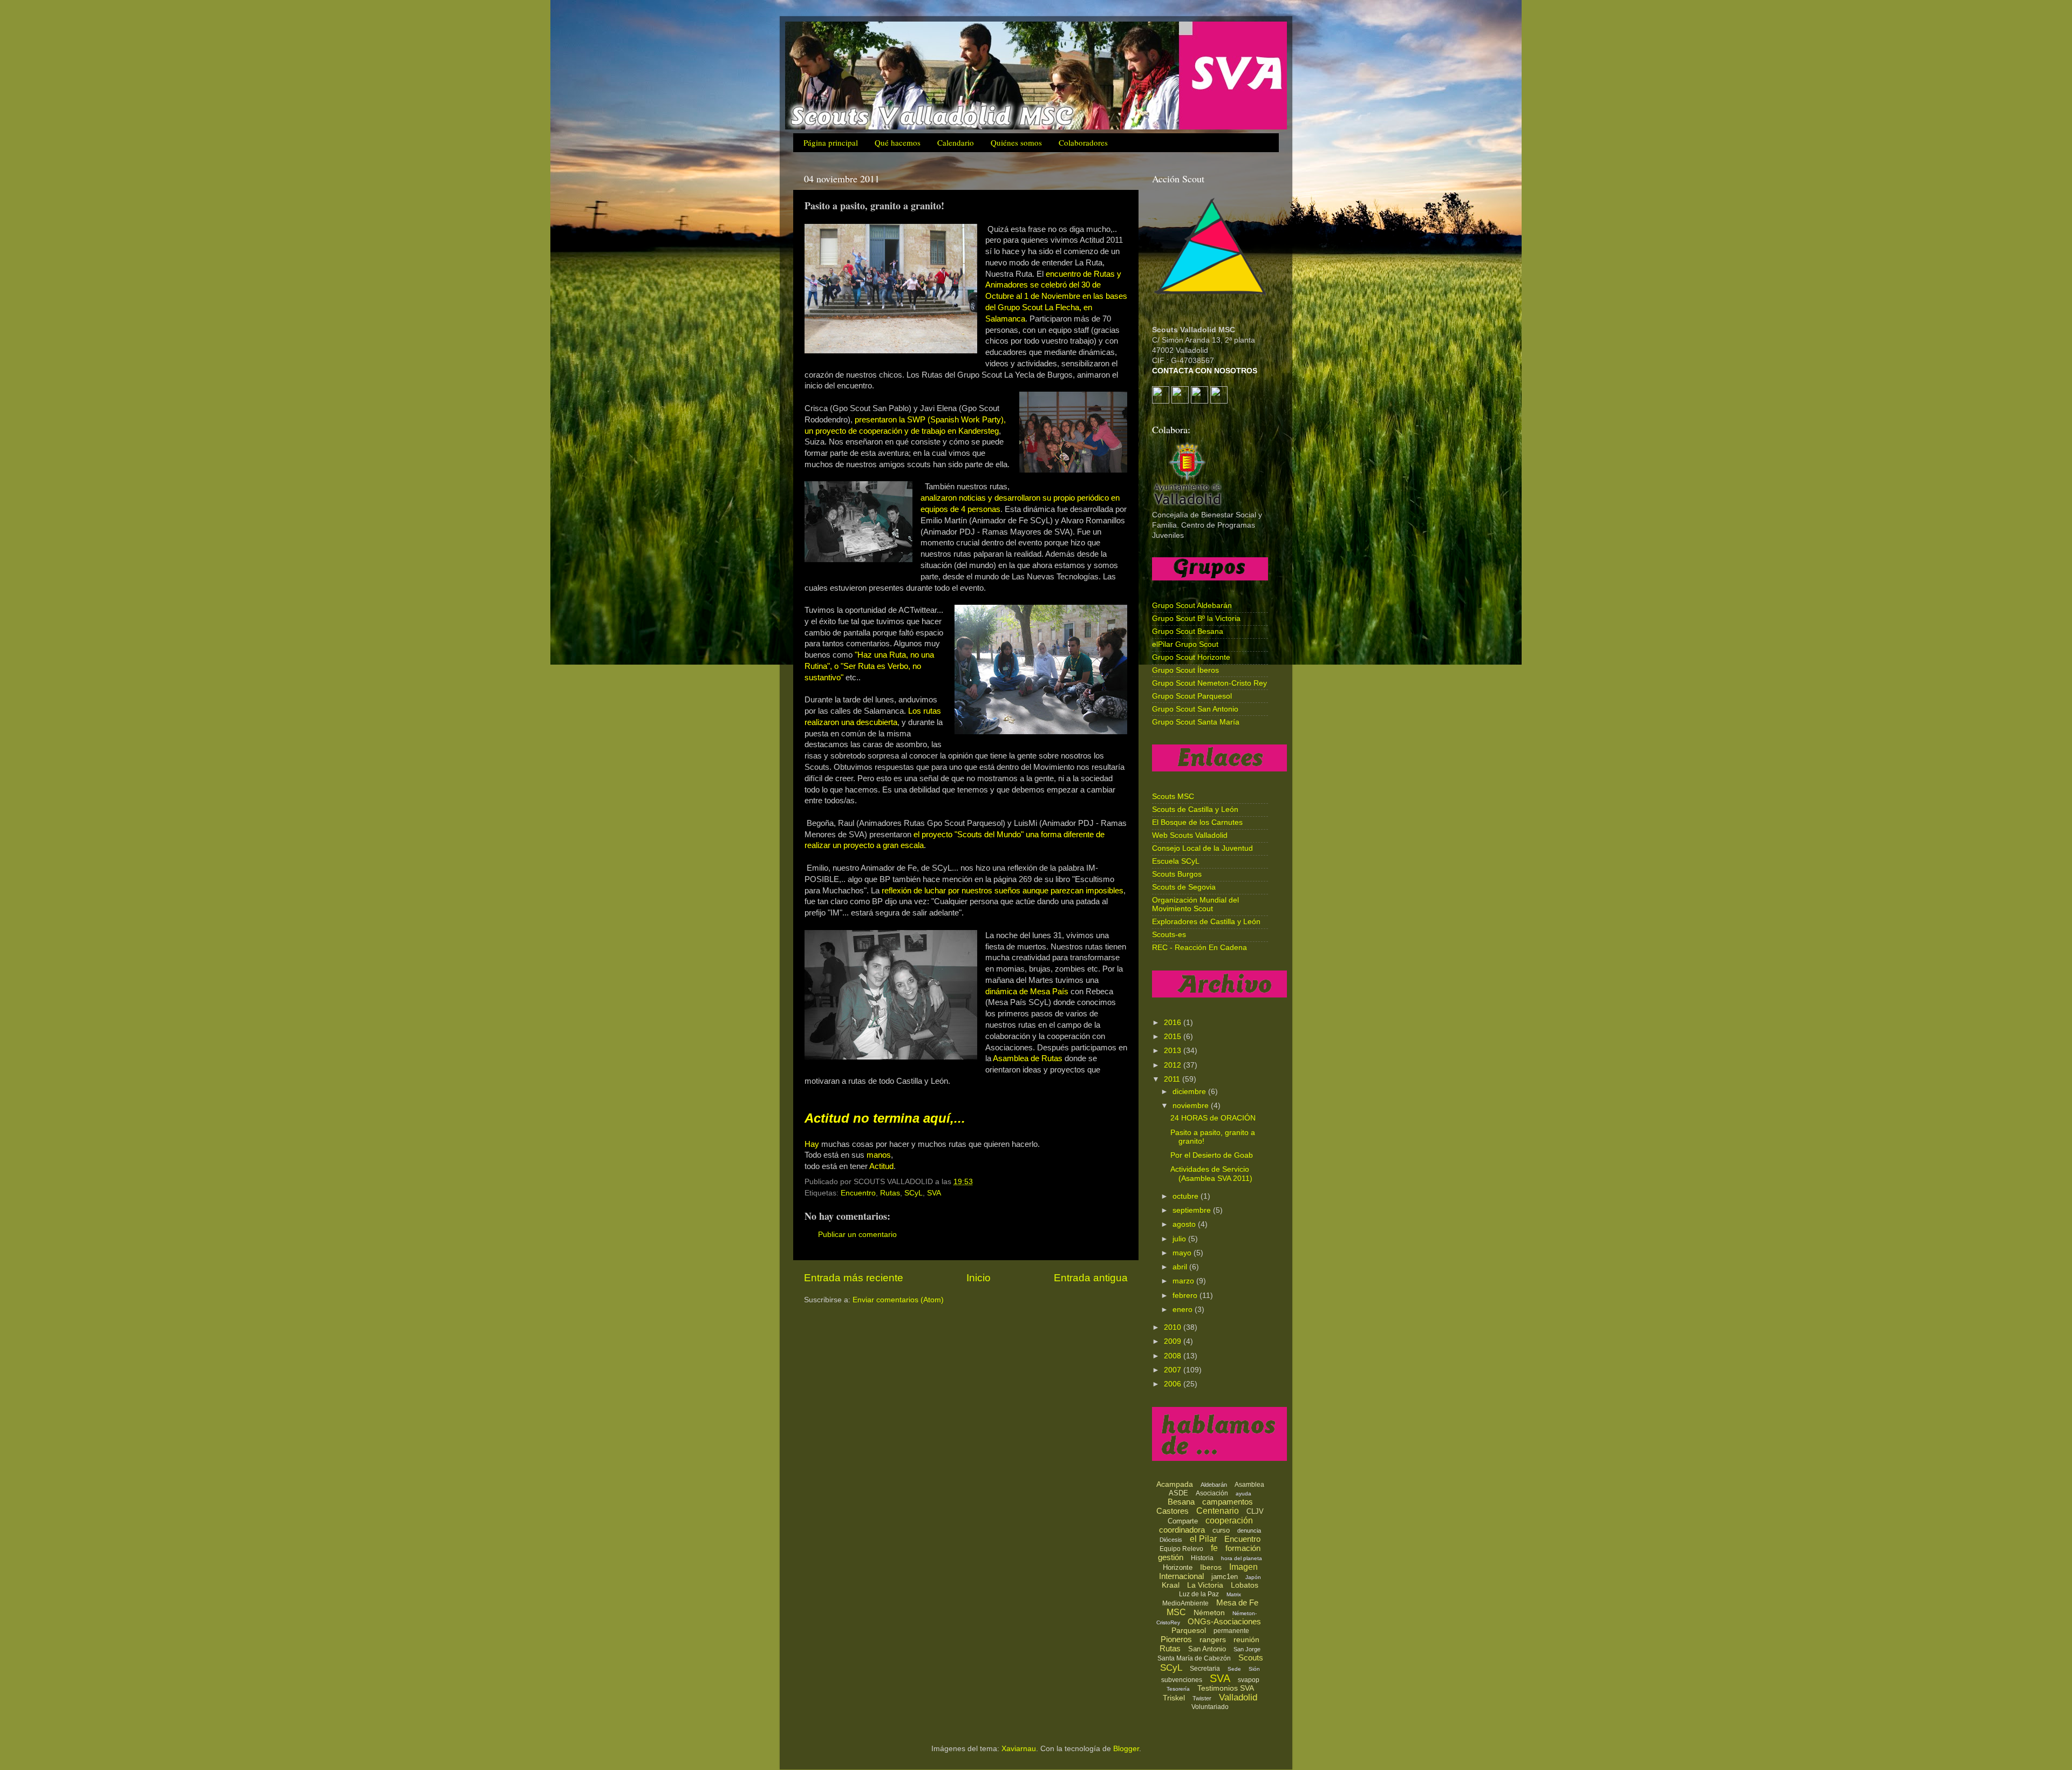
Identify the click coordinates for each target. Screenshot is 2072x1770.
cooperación (1229, 1520)
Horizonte (1178, 1567)
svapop (1249, 1680)
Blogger (1126, 1749)
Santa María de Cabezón (1194, 1658)
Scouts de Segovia (1184, 887)
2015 (1174, 1037)
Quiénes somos (1016, 142)
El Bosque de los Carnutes (1197, 822)
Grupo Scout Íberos (1185, 670)
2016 (1174, 1023)
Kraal (1171, 1585)
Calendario (956, 142)
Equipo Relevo (1181, 1549)
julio (1180, 1239)
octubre (1187, 1196)
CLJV (1255, 1511)
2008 (1174, 1356)
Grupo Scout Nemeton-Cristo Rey (1209, 683)
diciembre (1190, 1092)
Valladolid (1238, 1697)
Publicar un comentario (857, 1235)
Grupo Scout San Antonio (1195, 709)
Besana (1181, 1502)
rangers (1213, 1639)
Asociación (1212, 1493)
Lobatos (1245, 1585)
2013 (1174, 1051)
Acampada (1175, 1484)
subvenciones (1182, 1680)
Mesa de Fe (1237, 1602)
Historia (1202, 1558)
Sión (1254, 1669)
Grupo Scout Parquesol (1192, 696)
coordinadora (1182, 1530)
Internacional (1181, 1576)
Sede (1234, 1669)
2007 (1174, 1370)
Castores (1173, 1511)
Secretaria (1205, 1669)
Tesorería (1178, 1689)
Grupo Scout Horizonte (1191, 657)
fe (1214, 1548)
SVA (934, 1193)
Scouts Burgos (1177, 874)
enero (1184, 1310)
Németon (1209, 1612)
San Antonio (1207, 1649)
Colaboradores (1083, 142)
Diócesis (1171, 1540)
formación (1243, 1548)
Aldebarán (1214, 1485)
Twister (1202, 1698)
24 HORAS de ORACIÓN (1213, 1118)
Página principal (831, 142)
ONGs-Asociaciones (1224, 1621)
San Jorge (1247, 1649)
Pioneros (1176, 1639)
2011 (1173, 1079)
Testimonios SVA (1226, 1688)
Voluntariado (1210, 1707)
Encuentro (858, 1193)
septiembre (1193, 1210)
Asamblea (1249, 1485)
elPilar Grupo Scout (1185, 644)
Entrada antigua (1091, 1278)
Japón (1253, 1577)
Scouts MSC (1173, 797)
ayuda (1243, 1494)
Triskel (1174, 1698)
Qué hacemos (898, 142)
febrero (1186, 1296)
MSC (1176, 1612)
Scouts (1251, 1658)
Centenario (1218, 1511)
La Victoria (1205, 1585)
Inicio (979, 1278)
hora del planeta (1242, 1558)
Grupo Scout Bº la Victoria (1196, 619)
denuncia (1249, 1530)
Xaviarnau (1019, 1749)
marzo (1184, 1281)
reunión (1246, 1639)
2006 (1174, 1384)
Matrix (1234, 1594)
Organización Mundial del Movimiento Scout (1195, 904)
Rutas (890, 1193)
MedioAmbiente (1185, 1603)
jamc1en (1225, 1577)
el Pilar (1203, 1539)
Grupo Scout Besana (1188, 631)
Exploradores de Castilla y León (1206, 922)
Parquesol (1189, 1630)
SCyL (914, 1193)
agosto (1185, 1224)
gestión (1171, 1557)
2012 (1174, 1065)
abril (1181, 1267)
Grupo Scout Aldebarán (1192, 606)
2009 (1174, 1341)
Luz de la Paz (1199, 1594)
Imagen (1243, 1567)
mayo (1183, 1253)
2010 (1174, 1327)
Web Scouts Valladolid (1190, 835)
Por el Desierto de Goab (1212, 1155)
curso (1221, 1530)
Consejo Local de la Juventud (1202, 848)
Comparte (1183, 1521)
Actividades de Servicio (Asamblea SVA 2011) (1211, 1174)
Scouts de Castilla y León (1195, 809)
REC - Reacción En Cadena (1199, 948)
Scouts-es (1169, 935)
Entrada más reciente (854, 1278)
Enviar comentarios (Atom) (898, 1300)
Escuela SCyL (1176, 861)
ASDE (1178, 1493)
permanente (1231, 1631)
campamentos (1228, 1502)
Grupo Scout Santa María (1196, 722)
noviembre (1192, 1106)
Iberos (1211, 1567)
